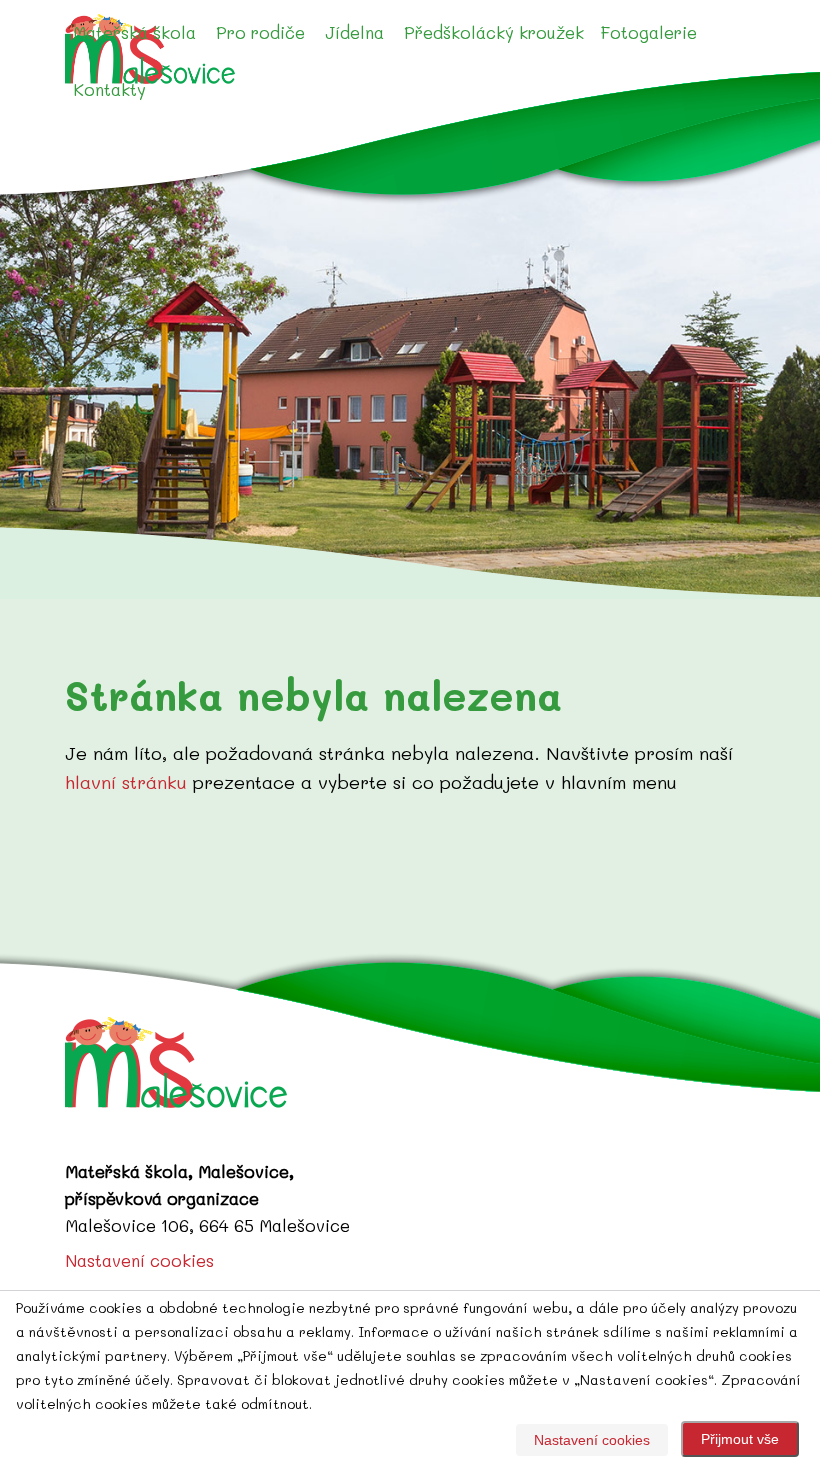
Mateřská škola (134, 32)
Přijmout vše (740, 1439)
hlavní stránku (126, 782)
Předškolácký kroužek (494, 32)
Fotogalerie (648, 32)
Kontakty (109, 89)
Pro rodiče (260, 32)
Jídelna (354, 32)
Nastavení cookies (139, 1260)
